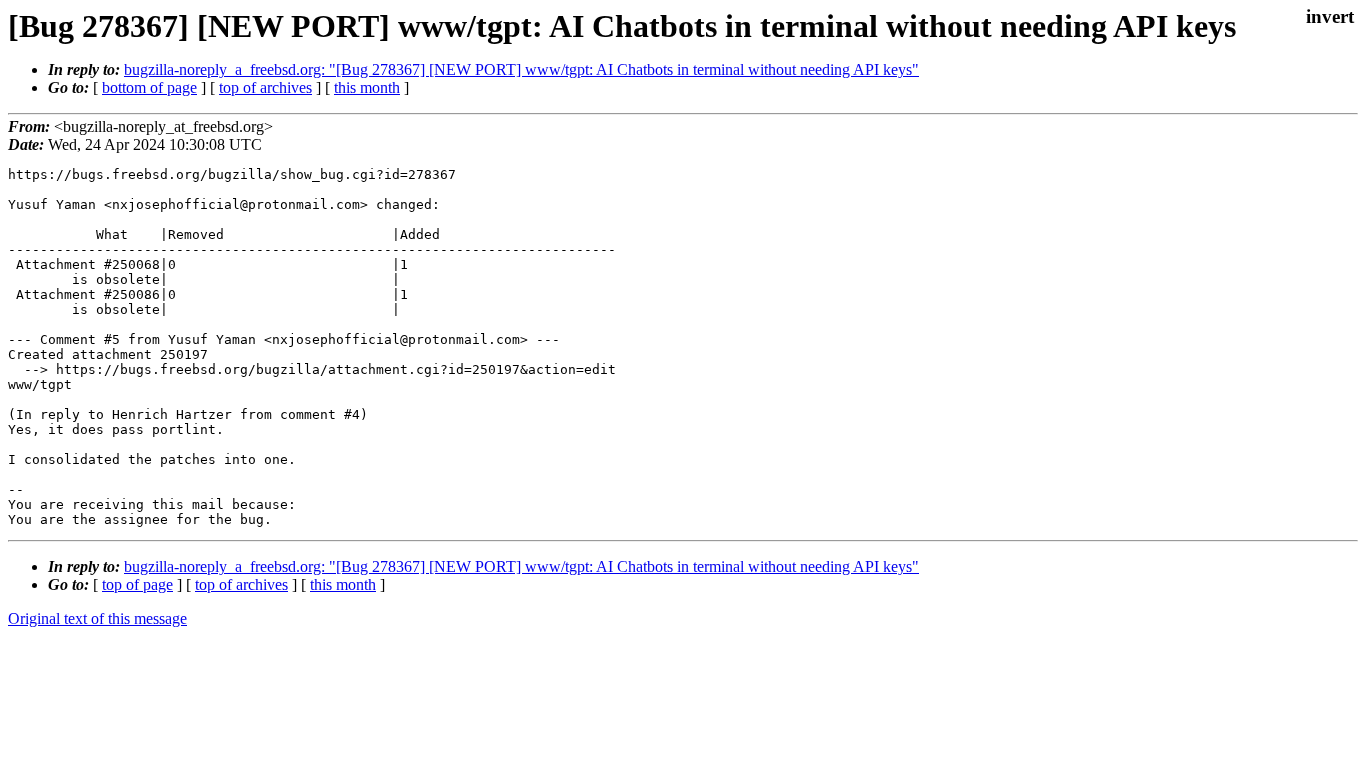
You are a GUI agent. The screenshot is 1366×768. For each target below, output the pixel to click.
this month (367, 87)
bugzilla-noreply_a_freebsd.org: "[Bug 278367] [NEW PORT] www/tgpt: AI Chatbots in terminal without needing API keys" (521, 69)
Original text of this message (97, 618)
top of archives (265, 87)
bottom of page (149, 87)
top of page (137, 584)
